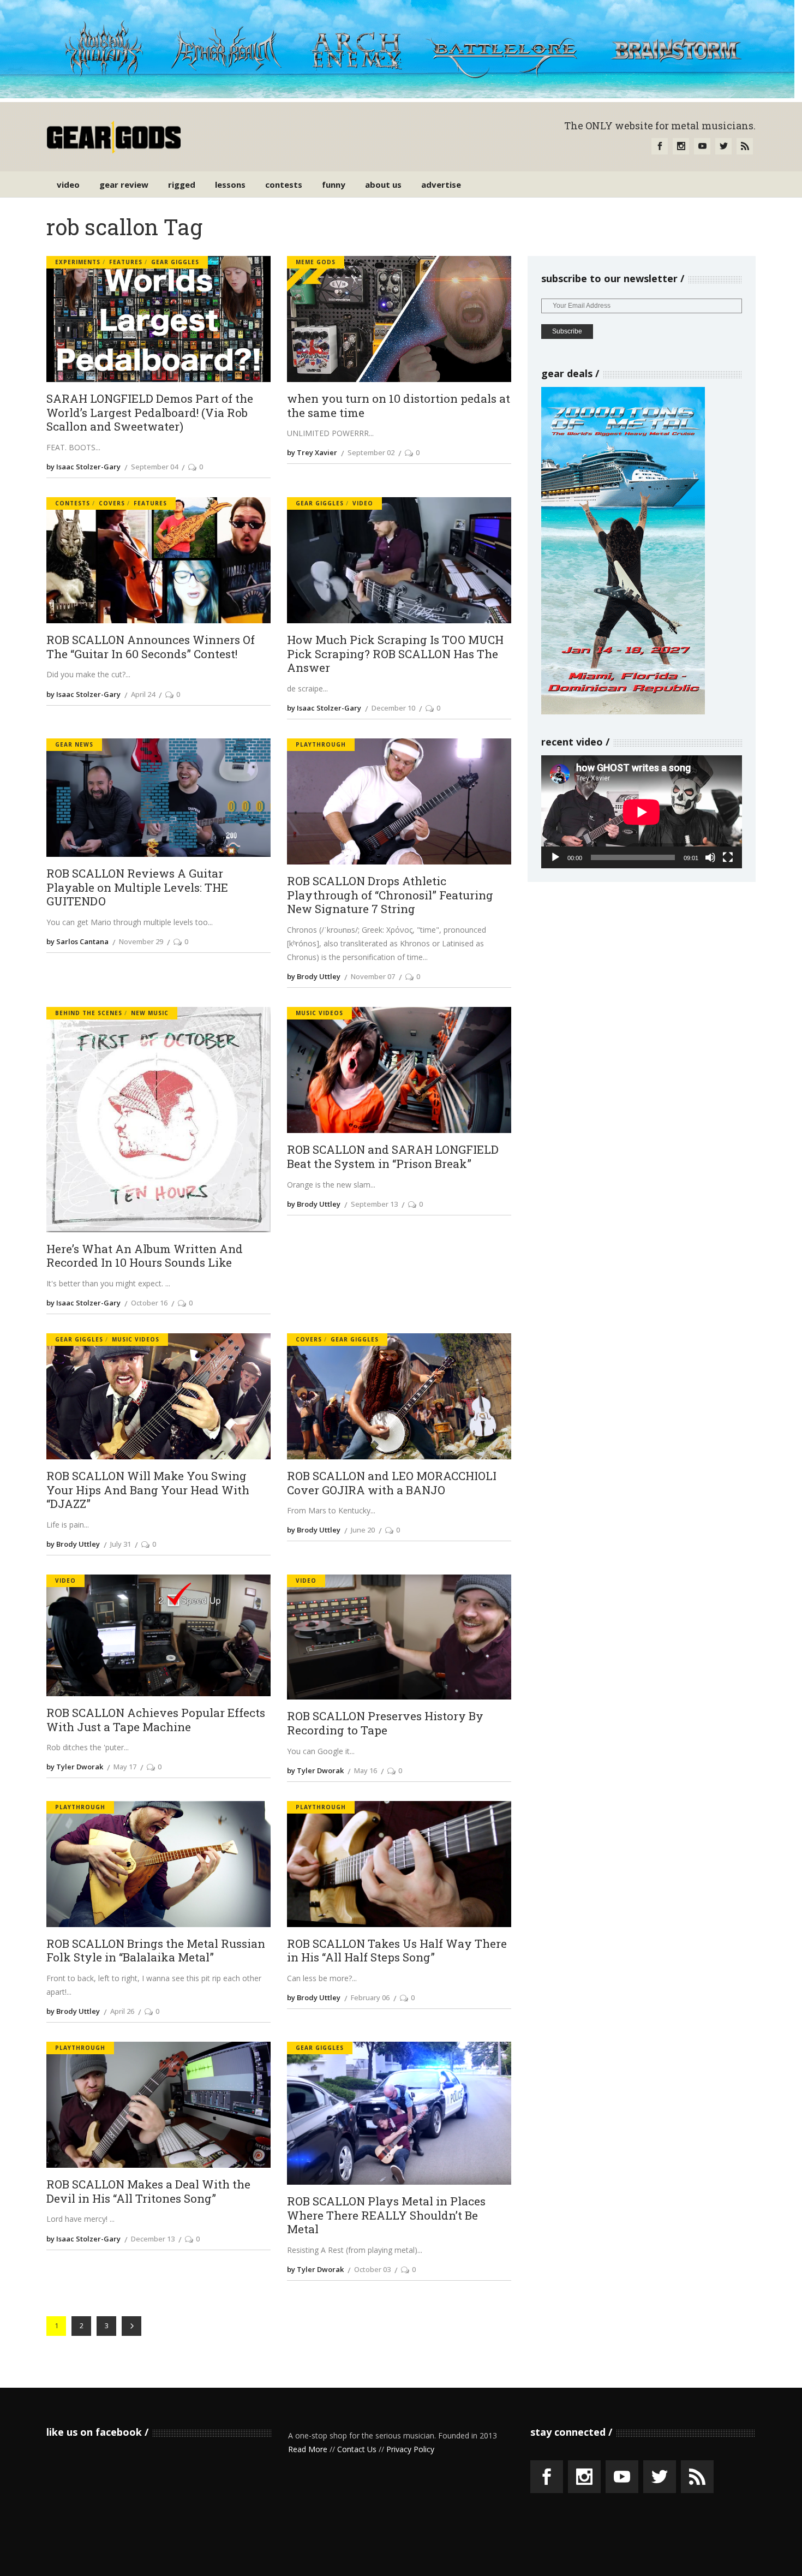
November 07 (373, 976)
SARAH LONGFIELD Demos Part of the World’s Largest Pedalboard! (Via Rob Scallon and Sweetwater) (150, 413)
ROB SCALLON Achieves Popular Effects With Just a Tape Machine (156, 1720)
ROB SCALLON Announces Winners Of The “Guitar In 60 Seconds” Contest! (151, 647)
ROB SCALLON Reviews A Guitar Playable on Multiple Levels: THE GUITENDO (137, 888)
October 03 (372, 2269)
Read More (308, 2449)
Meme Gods (316, 262)
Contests (73, 503)
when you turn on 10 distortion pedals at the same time (399, 406)
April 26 (122, 2011)
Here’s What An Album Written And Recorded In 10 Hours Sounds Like (145, 1256)
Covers (112, 503)
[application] (642, 812)
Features (126, 262)
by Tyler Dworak (75, 1767)
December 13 (153, 2239)
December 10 (393, 708)
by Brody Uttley (314, 976)
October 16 (149, 1303)
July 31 (121, 1544)
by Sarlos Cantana (77, 941)
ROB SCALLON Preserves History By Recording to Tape (385, 1723)
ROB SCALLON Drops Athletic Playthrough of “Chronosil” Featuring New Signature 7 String (390, 895)
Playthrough (321, 744)
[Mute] (710, 857)
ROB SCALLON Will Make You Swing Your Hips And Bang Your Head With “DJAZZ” (148, 1490)
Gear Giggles (175, 262)
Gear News (74, 744)
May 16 (366, 1770)
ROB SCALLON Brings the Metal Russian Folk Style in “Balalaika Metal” (156, 1951)
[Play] (555, 857)
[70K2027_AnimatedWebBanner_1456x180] (397, 95)
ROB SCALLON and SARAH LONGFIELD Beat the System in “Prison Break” (393, 1157)
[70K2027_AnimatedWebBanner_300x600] (623, 711)
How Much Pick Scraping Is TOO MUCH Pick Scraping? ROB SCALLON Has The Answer (395, 654)
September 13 (374, 1204)
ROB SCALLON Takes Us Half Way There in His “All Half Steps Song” (397, 1951)
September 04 (154, 467)
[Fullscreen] (728, 857)
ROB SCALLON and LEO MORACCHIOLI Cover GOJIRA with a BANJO (392, 1483)
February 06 (370, 1997)
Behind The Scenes (89, 1013)
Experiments (78, 262)
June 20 (363, 1530)
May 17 (125, 1767)
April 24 (143, 694)
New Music (150, 1013)
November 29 (141, 941)
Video (363, 503)
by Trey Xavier (312, 452)
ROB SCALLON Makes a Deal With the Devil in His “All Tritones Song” (148, 2192)
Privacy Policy (410, 2449)
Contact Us (357, 2449)
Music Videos (319, 1013)
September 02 (371, 452)
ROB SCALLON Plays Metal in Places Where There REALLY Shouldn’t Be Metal (386, 2216)
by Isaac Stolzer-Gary (83, 467)
